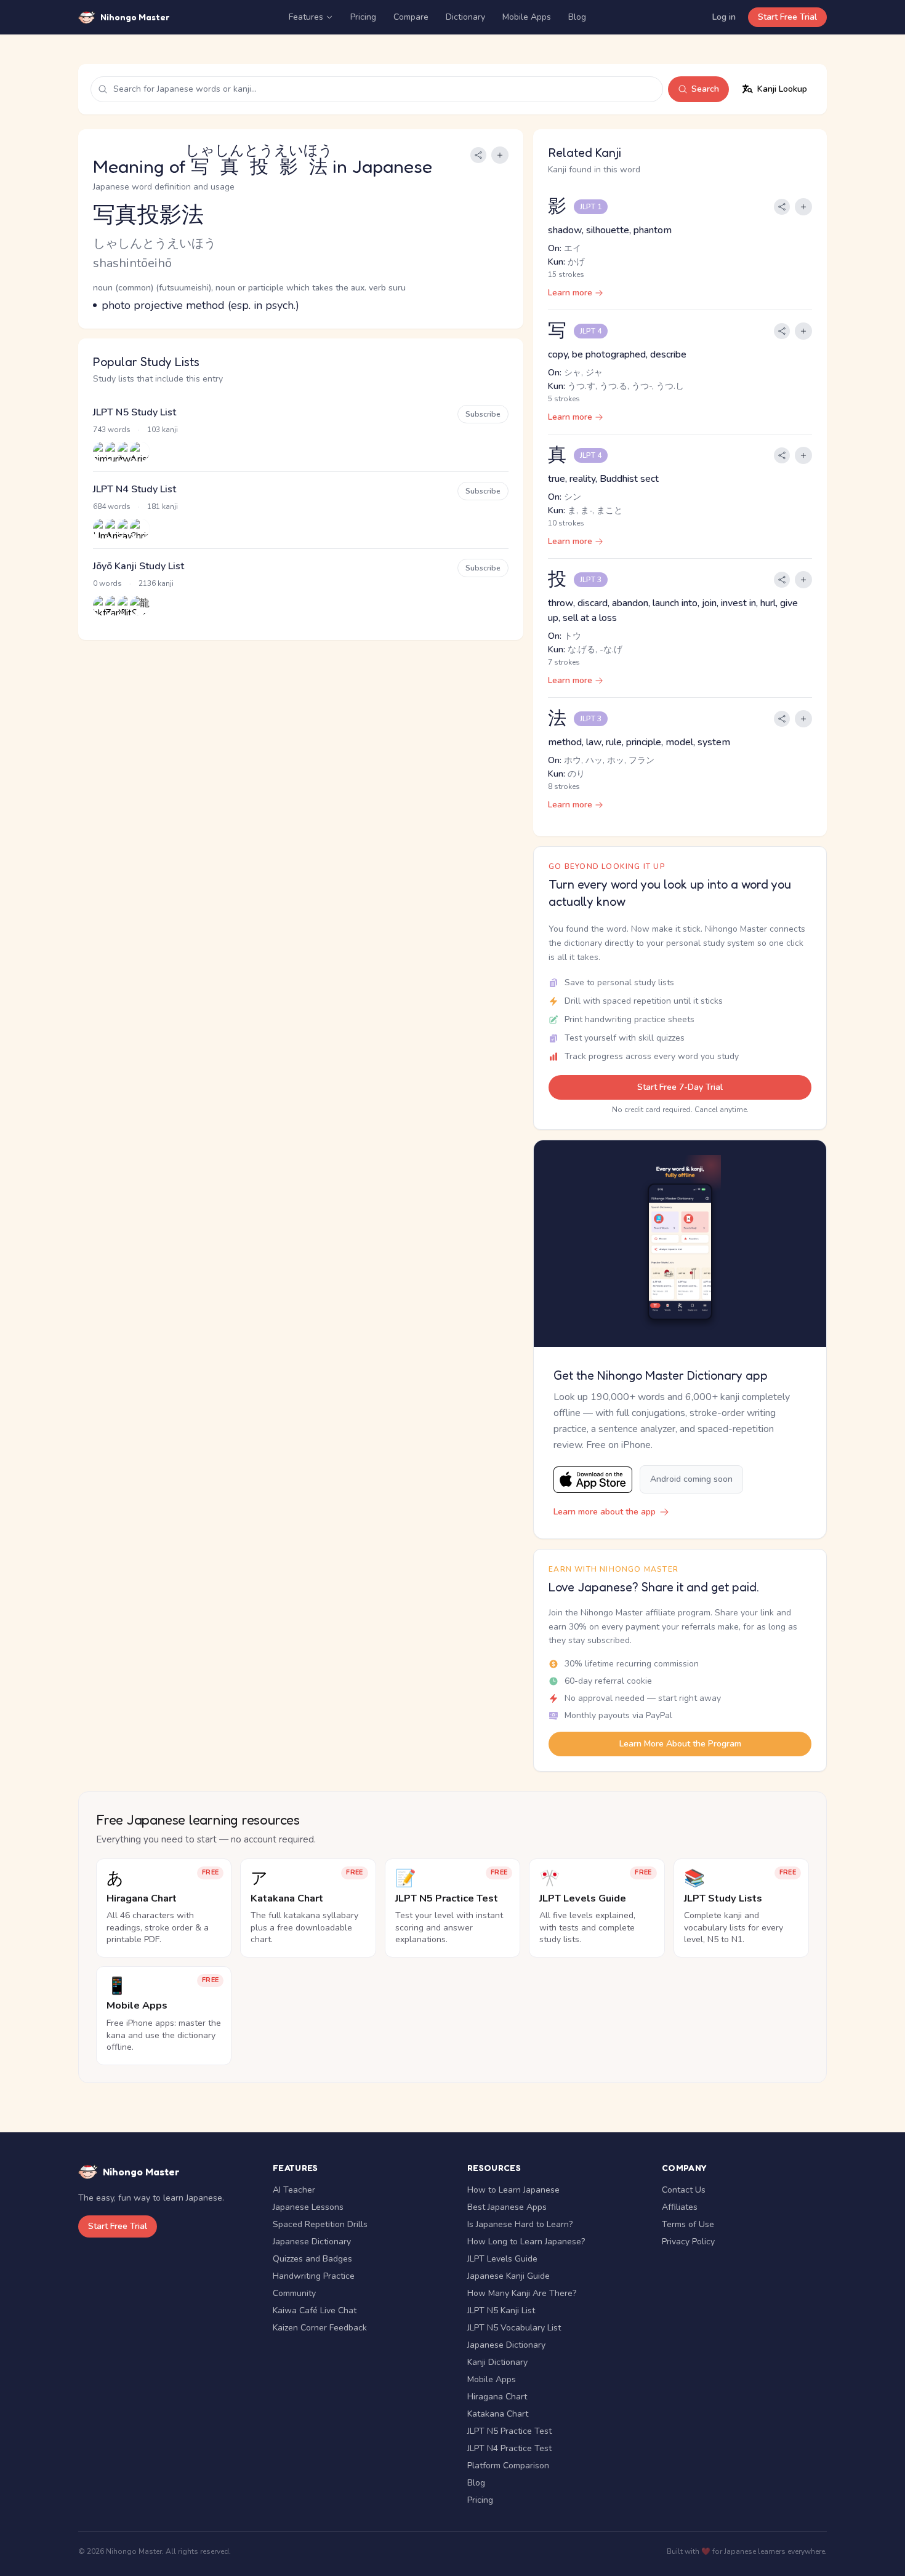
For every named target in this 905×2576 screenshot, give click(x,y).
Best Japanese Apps (507, 2207)
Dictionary (465, 17)
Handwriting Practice (314, 2276)
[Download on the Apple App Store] (593, 1480)
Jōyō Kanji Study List (139, 566)
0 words (107, 583)
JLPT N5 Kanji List (501, 2310)
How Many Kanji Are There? (522, 2293)
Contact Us (684, 2190)
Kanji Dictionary (497, 2362)
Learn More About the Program (680, 1744)
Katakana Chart (498, 2414)
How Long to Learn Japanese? (526, 2242)
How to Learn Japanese (513, 2190)
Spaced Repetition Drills (320, 2224)
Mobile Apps (527, 17)
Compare (411, 17)
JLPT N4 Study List (135, 489)
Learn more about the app (605, 1512)
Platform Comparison (508, 2466)
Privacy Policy (688, 2242)
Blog (577, 17)
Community (294, 2293)
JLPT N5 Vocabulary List (514, 2328)
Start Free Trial (787, 17)
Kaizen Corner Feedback (320, 2328)
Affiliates (680, 2207)
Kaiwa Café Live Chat (315, 2310)
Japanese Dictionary (312, 2242)
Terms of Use (688, 2224)
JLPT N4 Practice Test (509, 2448)
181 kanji (163, 506)
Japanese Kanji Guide (509, 2276)
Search (705, 89)
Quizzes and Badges (312, 2259)
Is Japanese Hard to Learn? (520, 2224)
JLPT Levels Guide (502, 2259)
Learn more (570, 293)
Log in (724, 17)
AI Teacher (294, 2190)
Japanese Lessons (308, 2207)
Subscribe (483, 414)
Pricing (363, 17)
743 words (112, 430)
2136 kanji (156, 583)
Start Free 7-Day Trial (680, 1087)
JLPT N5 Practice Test (509, 2431)
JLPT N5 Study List (135, 412)
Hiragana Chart (497, 2397)
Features (306, 17)
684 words (112, 506)
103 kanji (163, 430)
